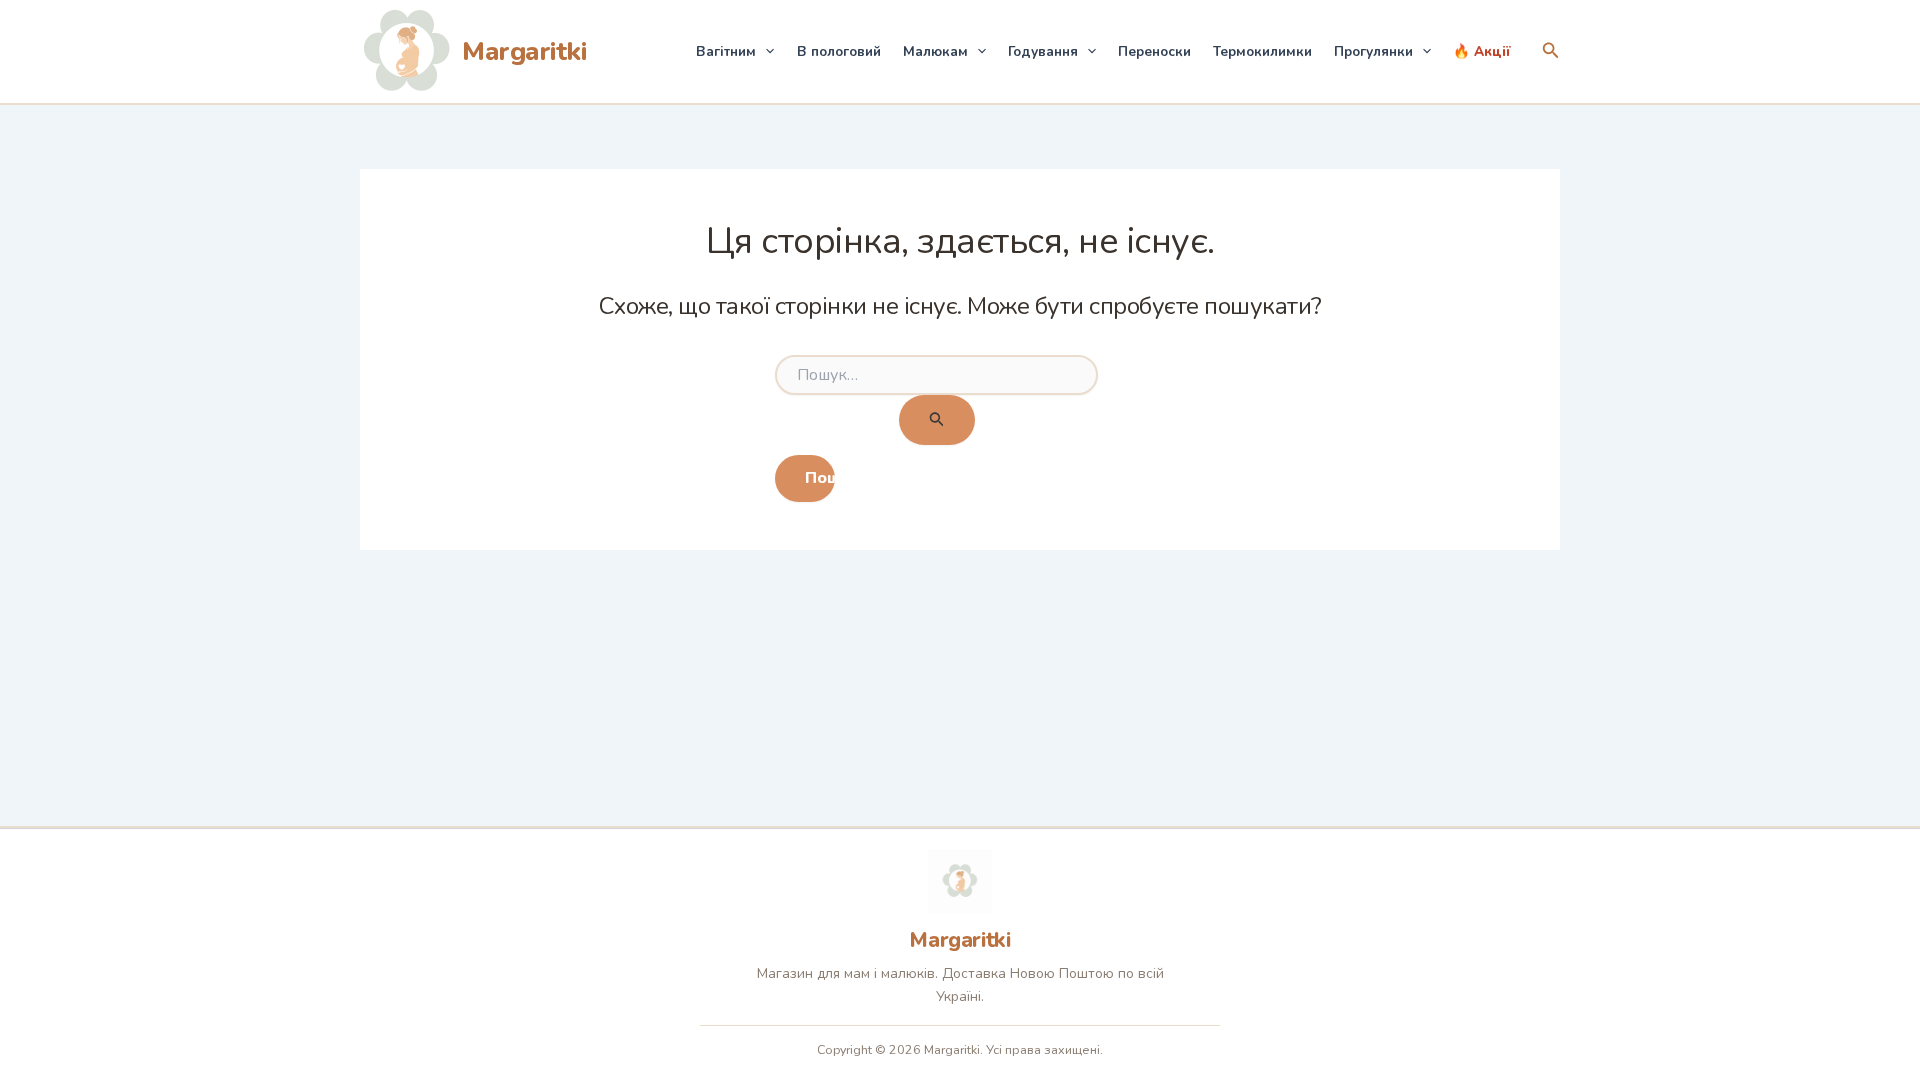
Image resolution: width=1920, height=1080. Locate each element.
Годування (1043, 51)
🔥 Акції (1482, 51)
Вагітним (726, 51)
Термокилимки (1262, 51)
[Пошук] (937, 420)
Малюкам (935, 51)
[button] (765, 52)
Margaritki (524, 51)
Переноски (1154, 51)
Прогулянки (1373, 51)
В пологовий (839, 51)
